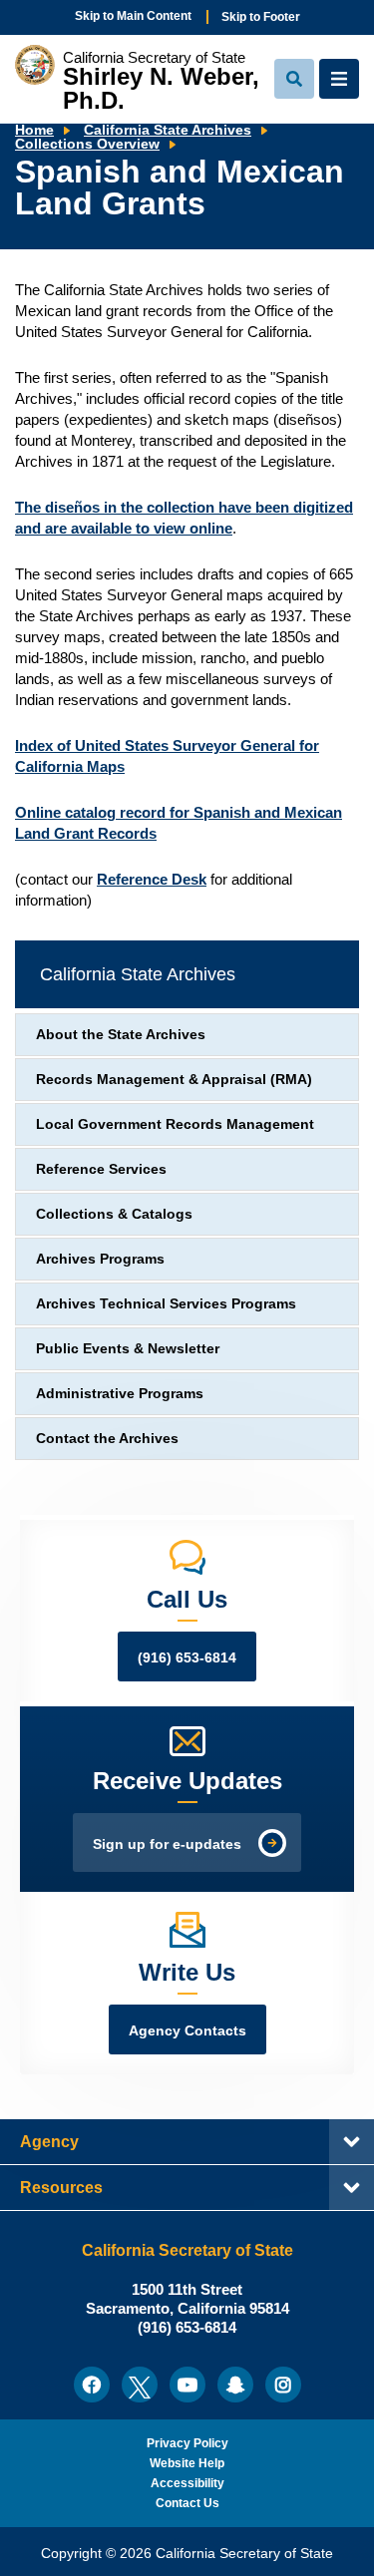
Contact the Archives (107, 1439)
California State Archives (168, 130)
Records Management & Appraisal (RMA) (174, 1080)
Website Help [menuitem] (187, 2463)
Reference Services (101, 1169)
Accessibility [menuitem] (187, 2483)
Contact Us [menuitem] (187, 2503)
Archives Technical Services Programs (166, 1304)
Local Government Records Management (175, 1124)
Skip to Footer (261, 17)
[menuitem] (92, 2385)
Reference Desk (152, 879)
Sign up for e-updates (167, 1844)
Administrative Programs (120, 1394)
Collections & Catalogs (114, 1214)
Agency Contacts (187, 2031)
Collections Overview (87, 144)
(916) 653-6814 (187, 1658)
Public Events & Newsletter (128, 1349)
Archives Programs (100, 1259)
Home (34, 130)
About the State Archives (121, 1035)
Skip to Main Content (133, 16)
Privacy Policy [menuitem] (187, 2443)
